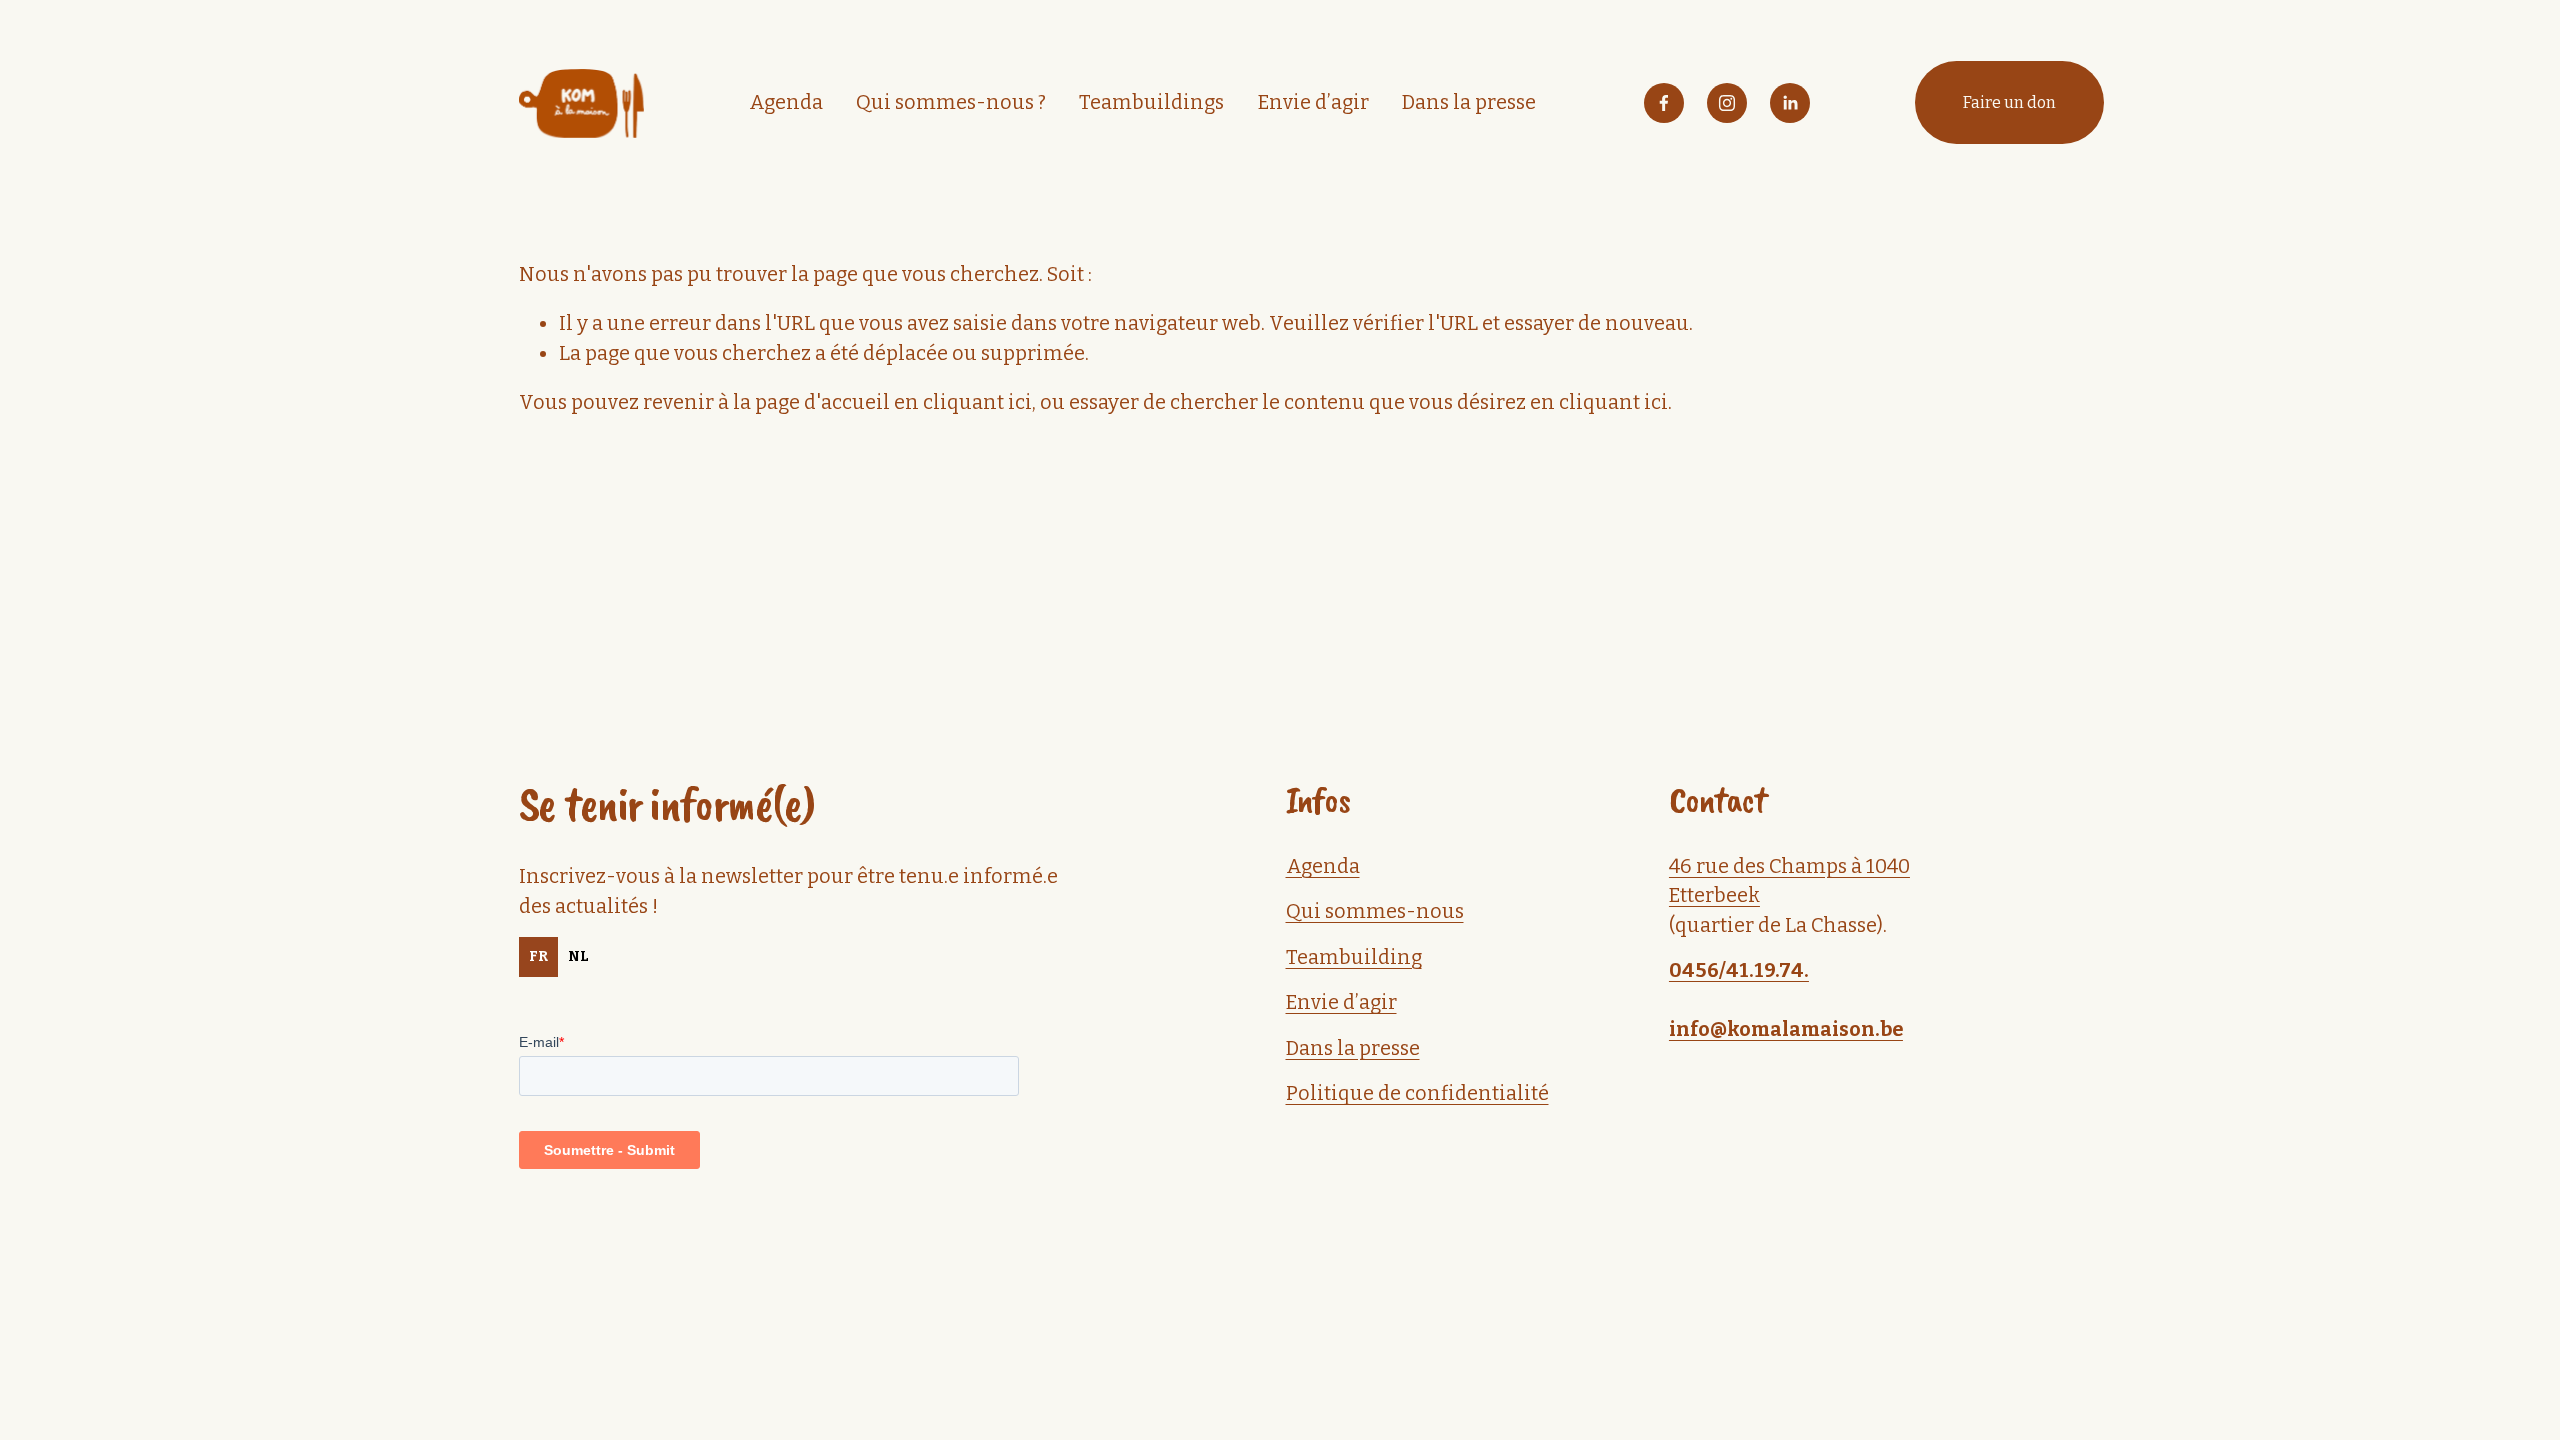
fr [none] (538, 956)
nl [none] (578, 956)
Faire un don (2009, 102)
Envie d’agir (1313, 102)
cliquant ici (977, 402)
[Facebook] (1664, 103)
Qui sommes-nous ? (951, 102)
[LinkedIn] (1790, 103)
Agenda (786, 102)
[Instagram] (1727, 103)
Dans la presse (1469, 102)
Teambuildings (1151, 102)
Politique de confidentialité (1417, 1093)
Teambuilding (1354, 957)
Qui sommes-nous (1375, 911)
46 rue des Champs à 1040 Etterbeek (1789, 881)
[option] (578, 957)
